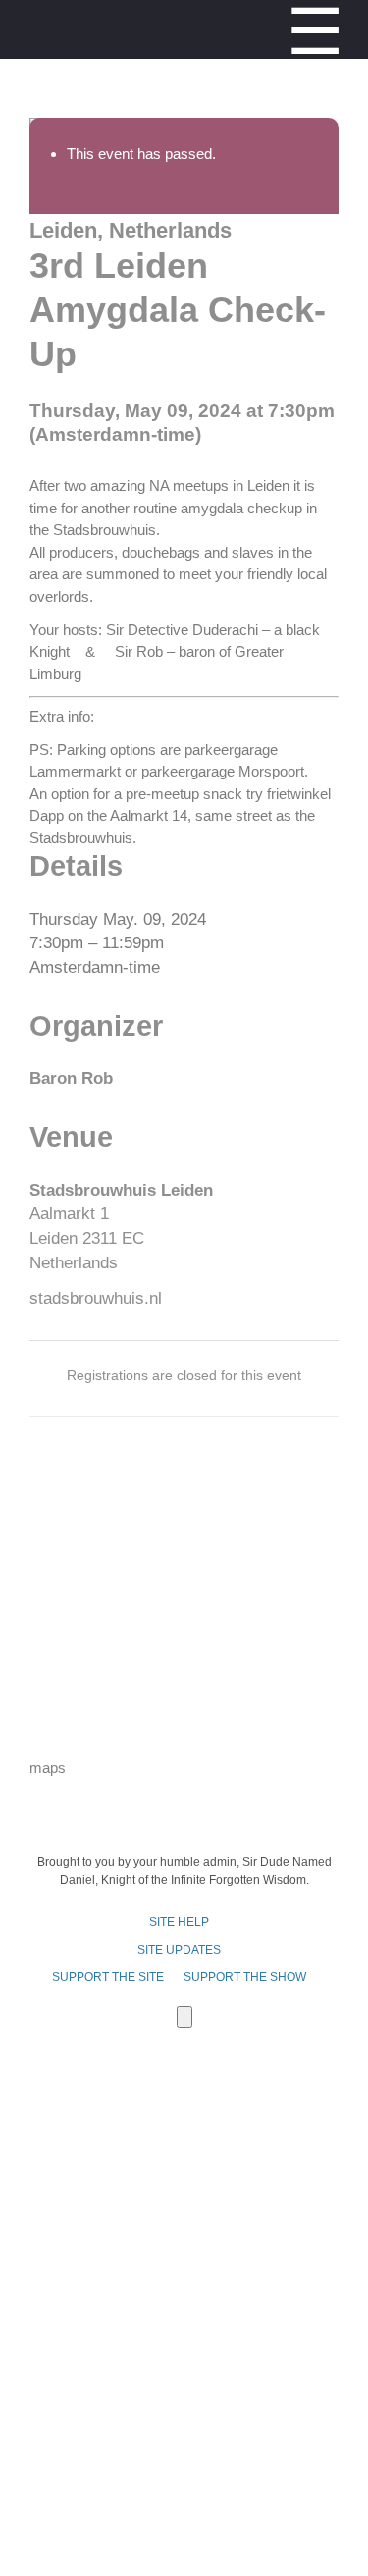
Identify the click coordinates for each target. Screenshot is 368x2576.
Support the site (108, 1977)
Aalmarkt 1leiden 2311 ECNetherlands (87, 1238)
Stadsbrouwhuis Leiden (121, 1190)
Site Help (179, 1922)
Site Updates (179, 1950)
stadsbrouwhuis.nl (96, 1298)
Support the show (245, 1977)
